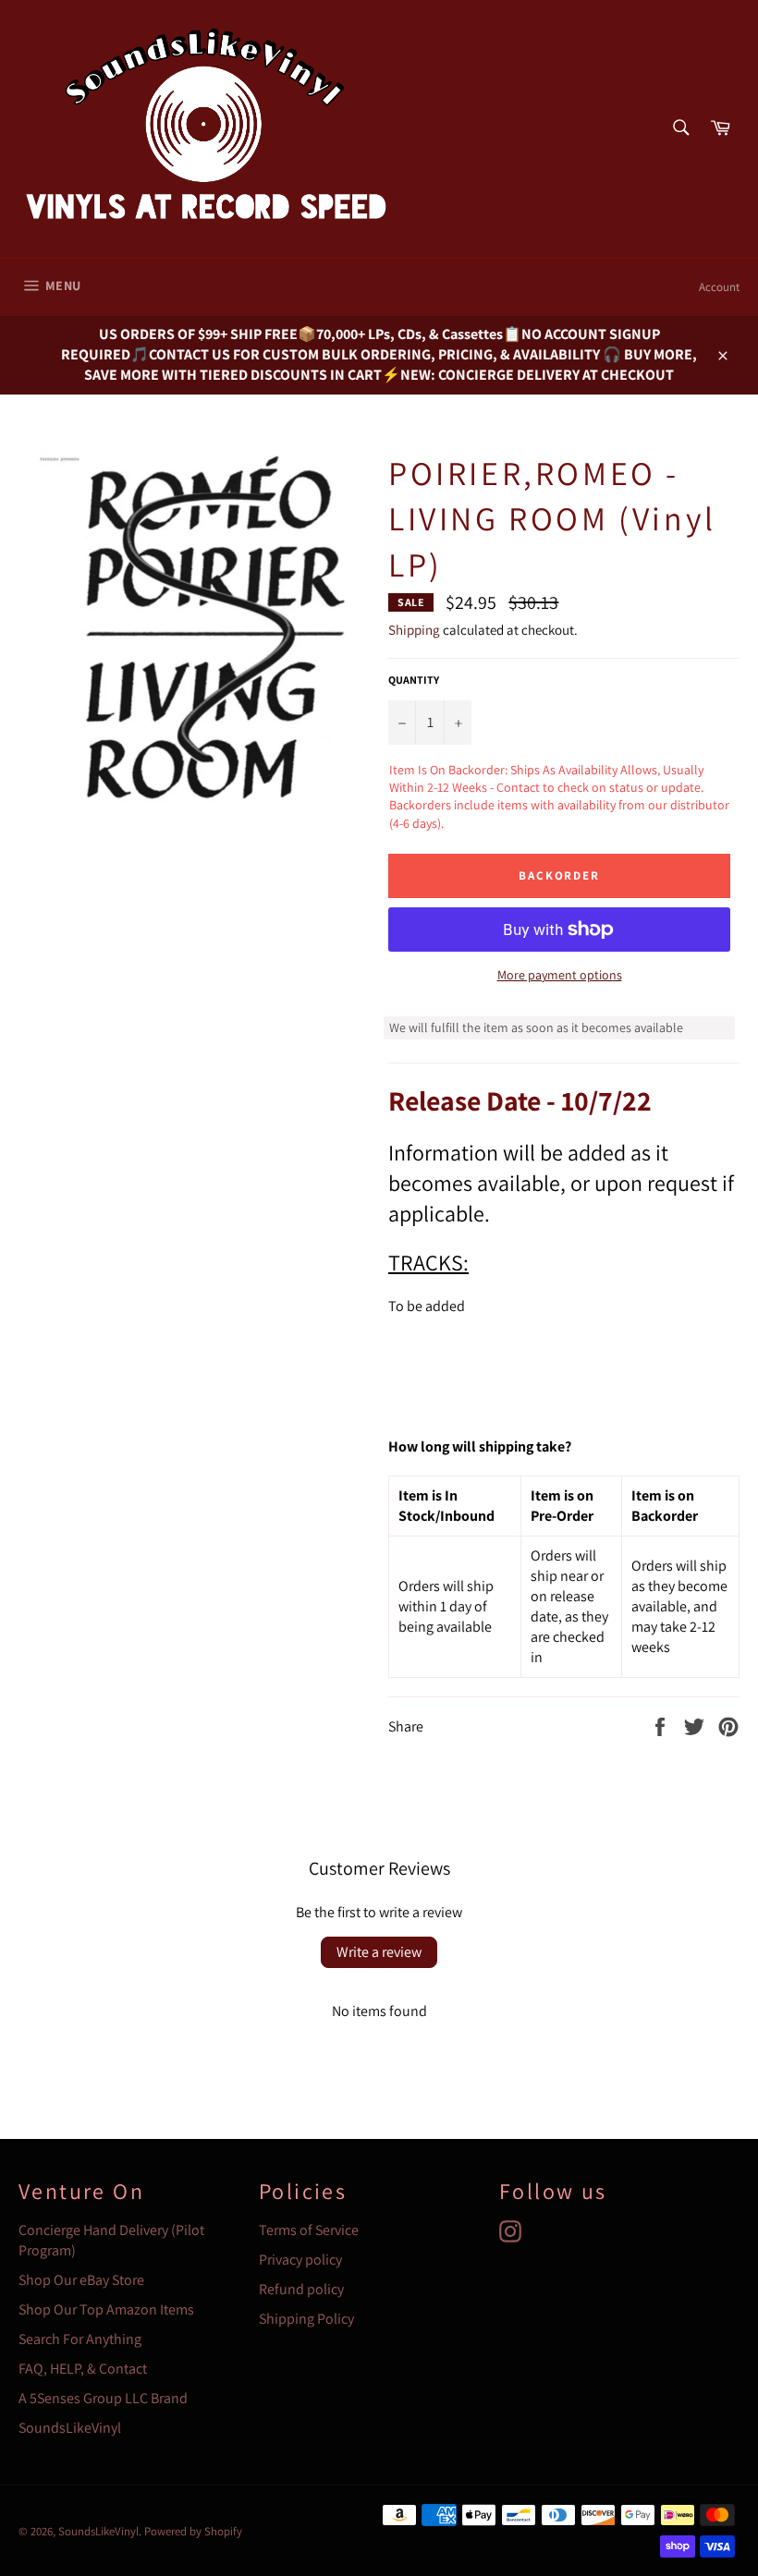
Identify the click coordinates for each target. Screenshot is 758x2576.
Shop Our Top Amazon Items (106, 2309)
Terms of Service (309, 2230)
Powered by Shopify (193, 2531)
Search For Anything (80, 2339)
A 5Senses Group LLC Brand (103, 2398)
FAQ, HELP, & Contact (83, 2369)
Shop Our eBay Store (81, 2280)
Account (719, 287)
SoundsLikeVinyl (70, 2428)
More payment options (560, 975)
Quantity (414, 680)
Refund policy (301, 2289)
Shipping (414, 630)
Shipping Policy (306, 2319)
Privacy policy (300, 2260)
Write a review (379, 1952)
